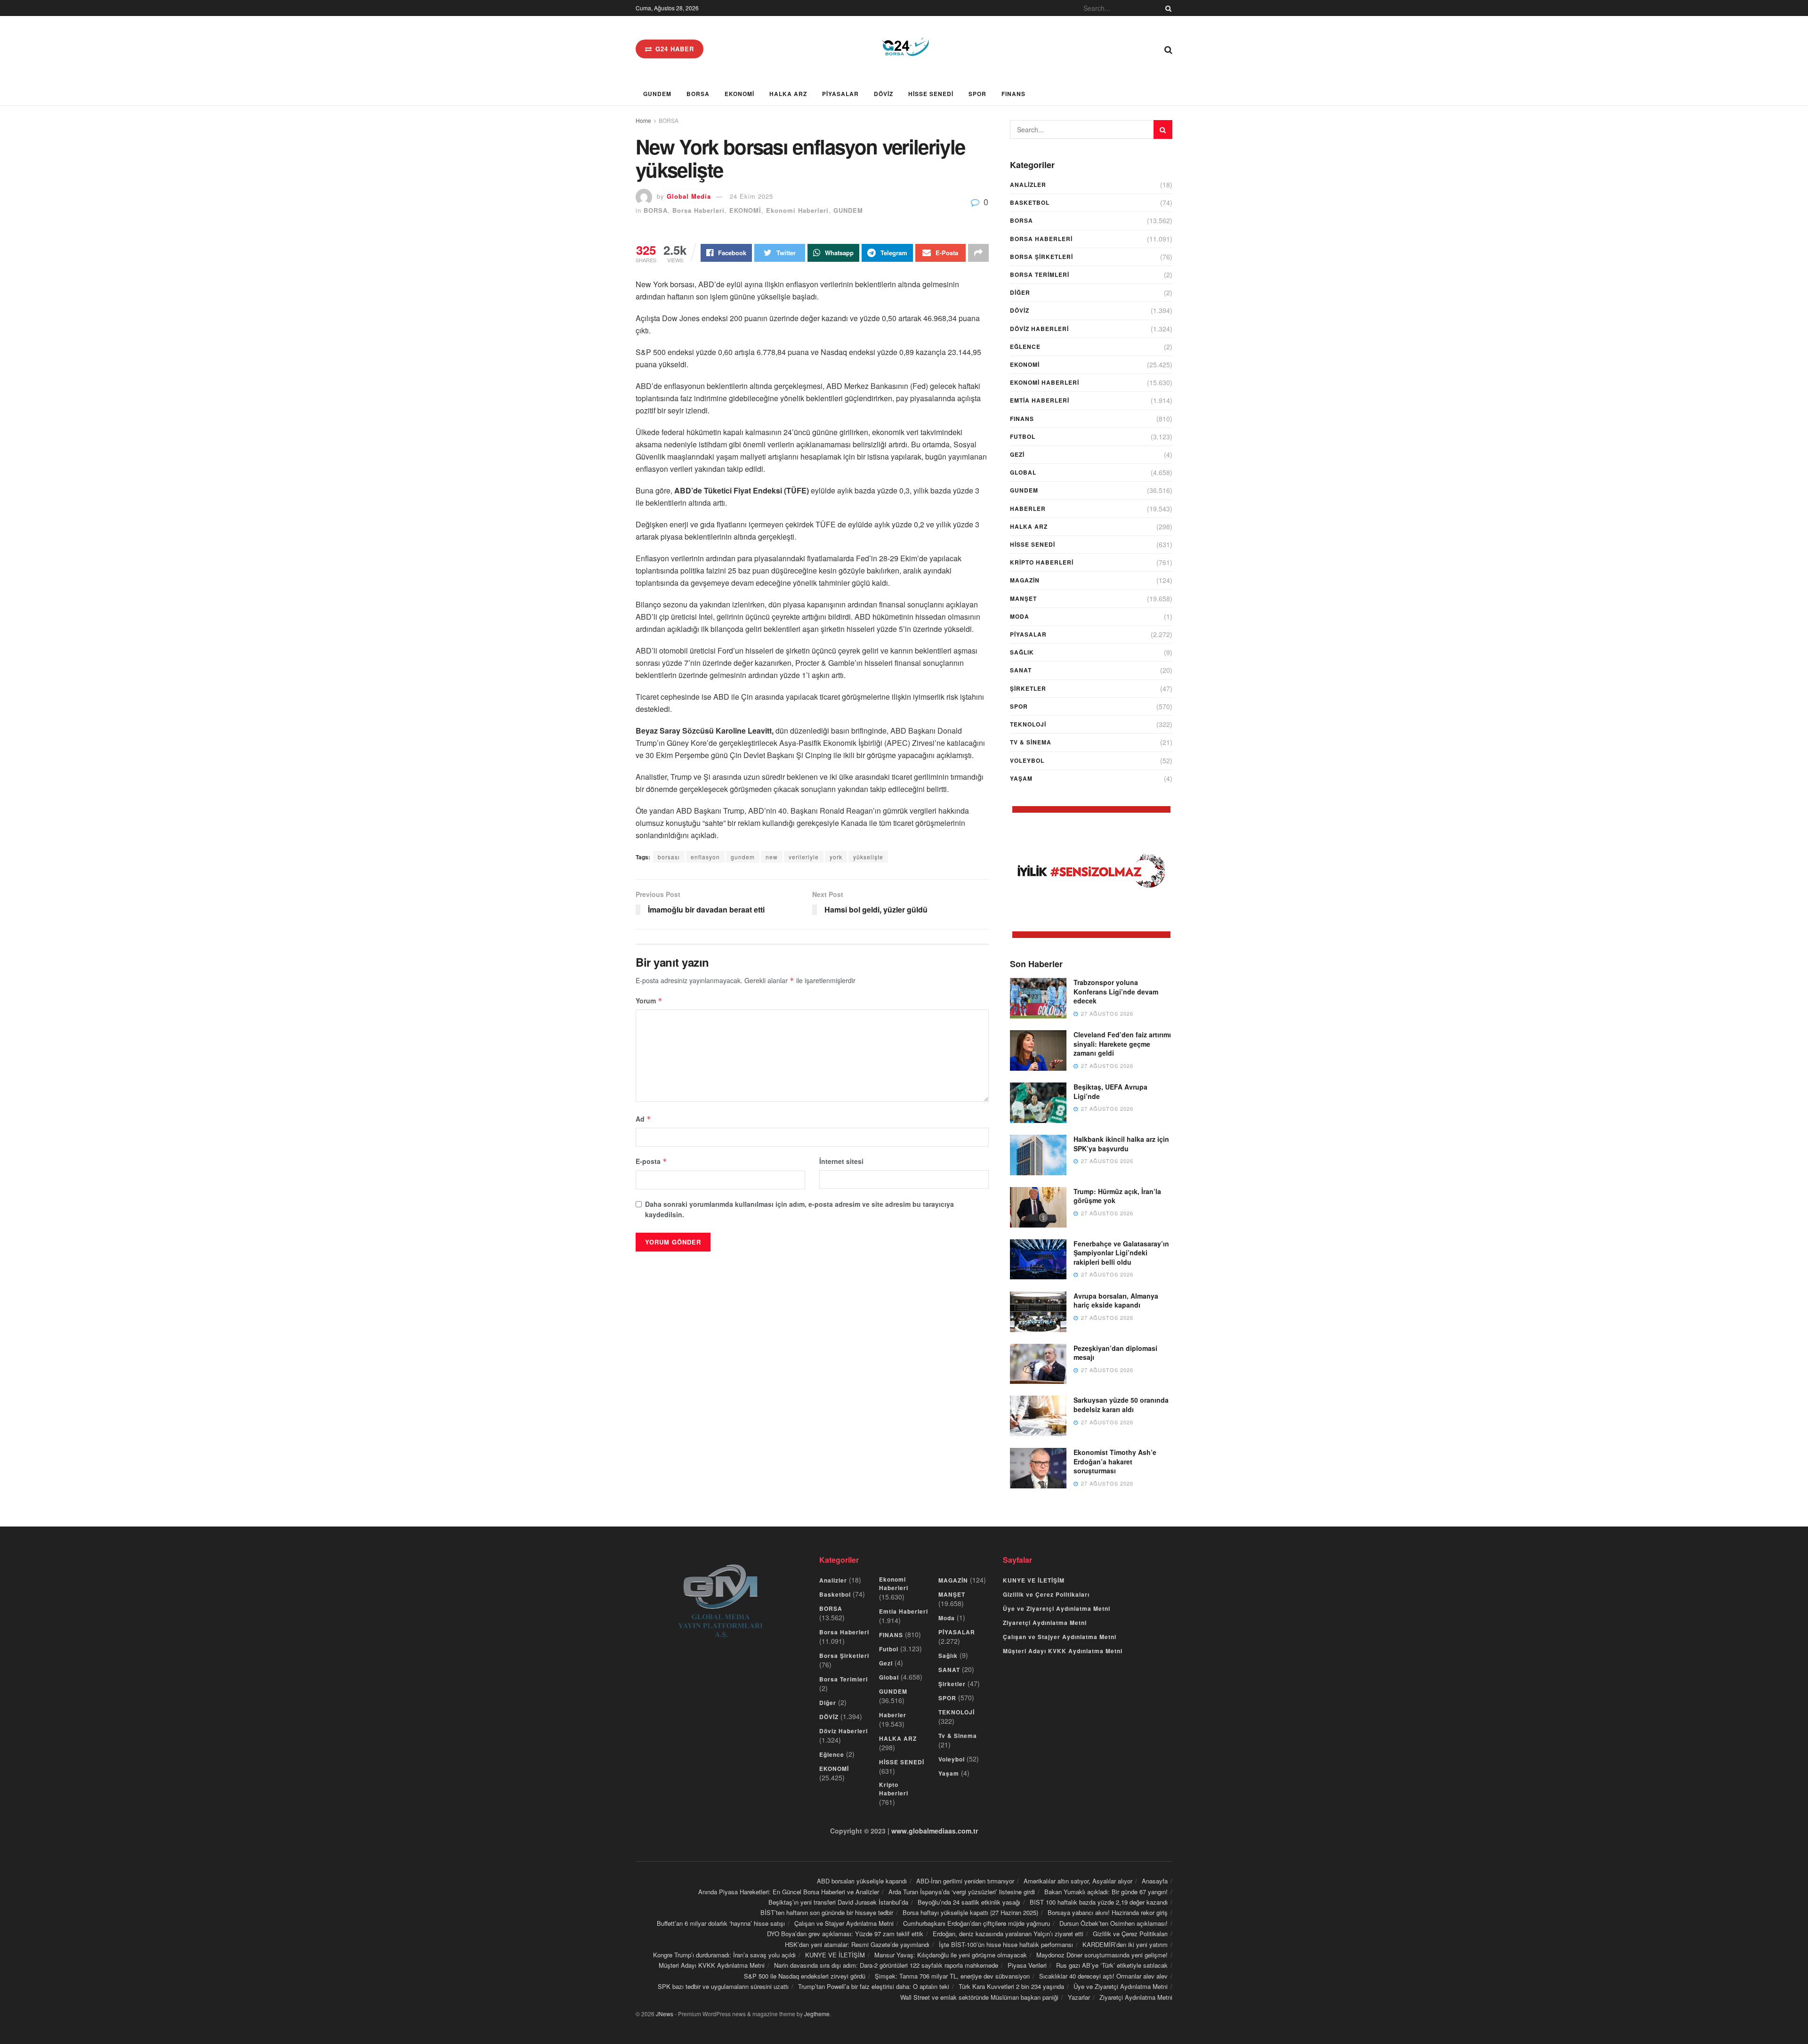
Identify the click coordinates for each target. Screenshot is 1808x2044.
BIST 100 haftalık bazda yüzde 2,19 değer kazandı (1099, 1902)
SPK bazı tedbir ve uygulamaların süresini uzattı (723, 1986)
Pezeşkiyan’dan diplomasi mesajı (1115, 1353)
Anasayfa (1155, 1881)
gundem (743, 857)
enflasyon (705, 857)
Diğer (1020, 292)
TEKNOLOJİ (1028, 724)
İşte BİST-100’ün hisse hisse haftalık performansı (1006, 1944)
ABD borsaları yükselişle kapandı (862, 1881)
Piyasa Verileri (1027, 1965)
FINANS (1013, 94)
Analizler (1028, 185)
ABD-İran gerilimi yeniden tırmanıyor (965, 1881)
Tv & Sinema (1031, 742)
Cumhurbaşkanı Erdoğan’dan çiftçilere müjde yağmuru (977, 1923)
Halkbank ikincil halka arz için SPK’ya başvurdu (1121, 1144)
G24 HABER (674, 49)
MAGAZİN (1025, 580)
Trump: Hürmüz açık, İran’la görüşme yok (1117, 1196)
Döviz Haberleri (1039, 329)
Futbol (1023, 436)
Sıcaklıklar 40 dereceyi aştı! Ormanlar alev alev (1103, 1976)
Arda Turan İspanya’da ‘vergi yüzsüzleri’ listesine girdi (962, 1892)
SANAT (1021, 670)
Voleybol (1027, 760)
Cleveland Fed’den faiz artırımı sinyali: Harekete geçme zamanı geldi (1122, 1044)
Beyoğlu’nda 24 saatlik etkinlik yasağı (969, 1902)
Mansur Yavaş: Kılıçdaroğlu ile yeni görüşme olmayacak (951, 1955)
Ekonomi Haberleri (797, 210)
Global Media (689, 196)
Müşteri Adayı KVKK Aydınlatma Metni (1063, 1651)
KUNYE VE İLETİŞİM (1034, 1580)
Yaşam (1021, 778)
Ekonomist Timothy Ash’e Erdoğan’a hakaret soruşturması (1115, 1461)
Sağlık (1022, 652)
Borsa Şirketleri (1041, 257)
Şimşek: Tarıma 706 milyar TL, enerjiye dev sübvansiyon (952, 1976)
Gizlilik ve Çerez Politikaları (1046, 1594)
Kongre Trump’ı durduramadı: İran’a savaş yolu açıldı (724, 1955)
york (836, 857)
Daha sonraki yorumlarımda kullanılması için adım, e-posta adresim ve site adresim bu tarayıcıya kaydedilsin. (799, 1209)
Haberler (1028, 509)
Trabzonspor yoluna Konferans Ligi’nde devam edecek (1116, 991)
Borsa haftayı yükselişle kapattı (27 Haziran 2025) (970, 1912)
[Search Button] (1167, 8)
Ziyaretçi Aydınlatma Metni (1045, 1623)
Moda (1020, 616)
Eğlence (1025, 347)
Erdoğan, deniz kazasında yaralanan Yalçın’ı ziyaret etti (1008, 1934)
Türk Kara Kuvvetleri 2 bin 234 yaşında (1011, 1986)
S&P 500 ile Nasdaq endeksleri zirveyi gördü (805, 1976)
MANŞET (1023, 598)
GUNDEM (657, 94)
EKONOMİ (739, 94)
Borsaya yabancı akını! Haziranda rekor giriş (1108, 1912)
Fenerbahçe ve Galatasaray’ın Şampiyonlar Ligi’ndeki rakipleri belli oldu (1121, 1253)
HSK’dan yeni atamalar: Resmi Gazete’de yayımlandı (857, 1944)
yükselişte (868, 857)
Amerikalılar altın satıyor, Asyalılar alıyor (1078, 1881)
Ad (643, 1119)
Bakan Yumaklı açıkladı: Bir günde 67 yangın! (1106, 1892)
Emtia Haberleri (1040, 400)
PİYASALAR (840, 94)
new (772, 857)
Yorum (649, 1001)
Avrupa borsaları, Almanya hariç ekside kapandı (1116, 1301)
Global (1023, 472)
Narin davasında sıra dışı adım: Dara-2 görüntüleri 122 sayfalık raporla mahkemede (886, 1965)
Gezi (1017, 454)
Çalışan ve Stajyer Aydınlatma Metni (1060, 1637)
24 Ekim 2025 (751, 196)
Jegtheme (817, 2014)
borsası (669, 857)
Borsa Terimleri (1040, 275)
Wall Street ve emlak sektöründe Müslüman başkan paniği (979, 1997)
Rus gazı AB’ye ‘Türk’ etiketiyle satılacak (1112, 1965)
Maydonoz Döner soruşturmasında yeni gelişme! (1102, 1955)
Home (643, 120)
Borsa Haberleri (698, 210)
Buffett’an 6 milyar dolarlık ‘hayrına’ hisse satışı (721, 1923)
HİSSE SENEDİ (931, 94)
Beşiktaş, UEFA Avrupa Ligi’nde (1110, 1091)
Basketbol (1030, 202)
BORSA (698, 94)
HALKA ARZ (788, 94)
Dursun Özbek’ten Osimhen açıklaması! (1114, 1923)
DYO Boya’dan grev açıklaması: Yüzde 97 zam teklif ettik (845, 1934)
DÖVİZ (884, 94)
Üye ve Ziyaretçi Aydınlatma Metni (1057, 1608)
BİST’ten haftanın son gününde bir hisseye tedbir (827, 1912)
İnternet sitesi (841, 1161)
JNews (665, 2014)
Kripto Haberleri (1042, 562)
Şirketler (1028, 688)
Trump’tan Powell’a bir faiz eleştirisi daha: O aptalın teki (874, 1986)
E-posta (651, 1161)
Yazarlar (1079, 1997)
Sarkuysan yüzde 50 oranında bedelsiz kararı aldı (1121, 1405)
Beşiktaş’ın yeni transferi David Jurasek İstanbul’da (838, 1902)
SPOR (977, 94)
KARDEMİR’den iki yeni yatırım (1125, 1944)
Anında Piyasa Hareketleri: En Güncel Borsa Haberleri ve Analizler (789, 1892)
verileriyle (804, 857)
